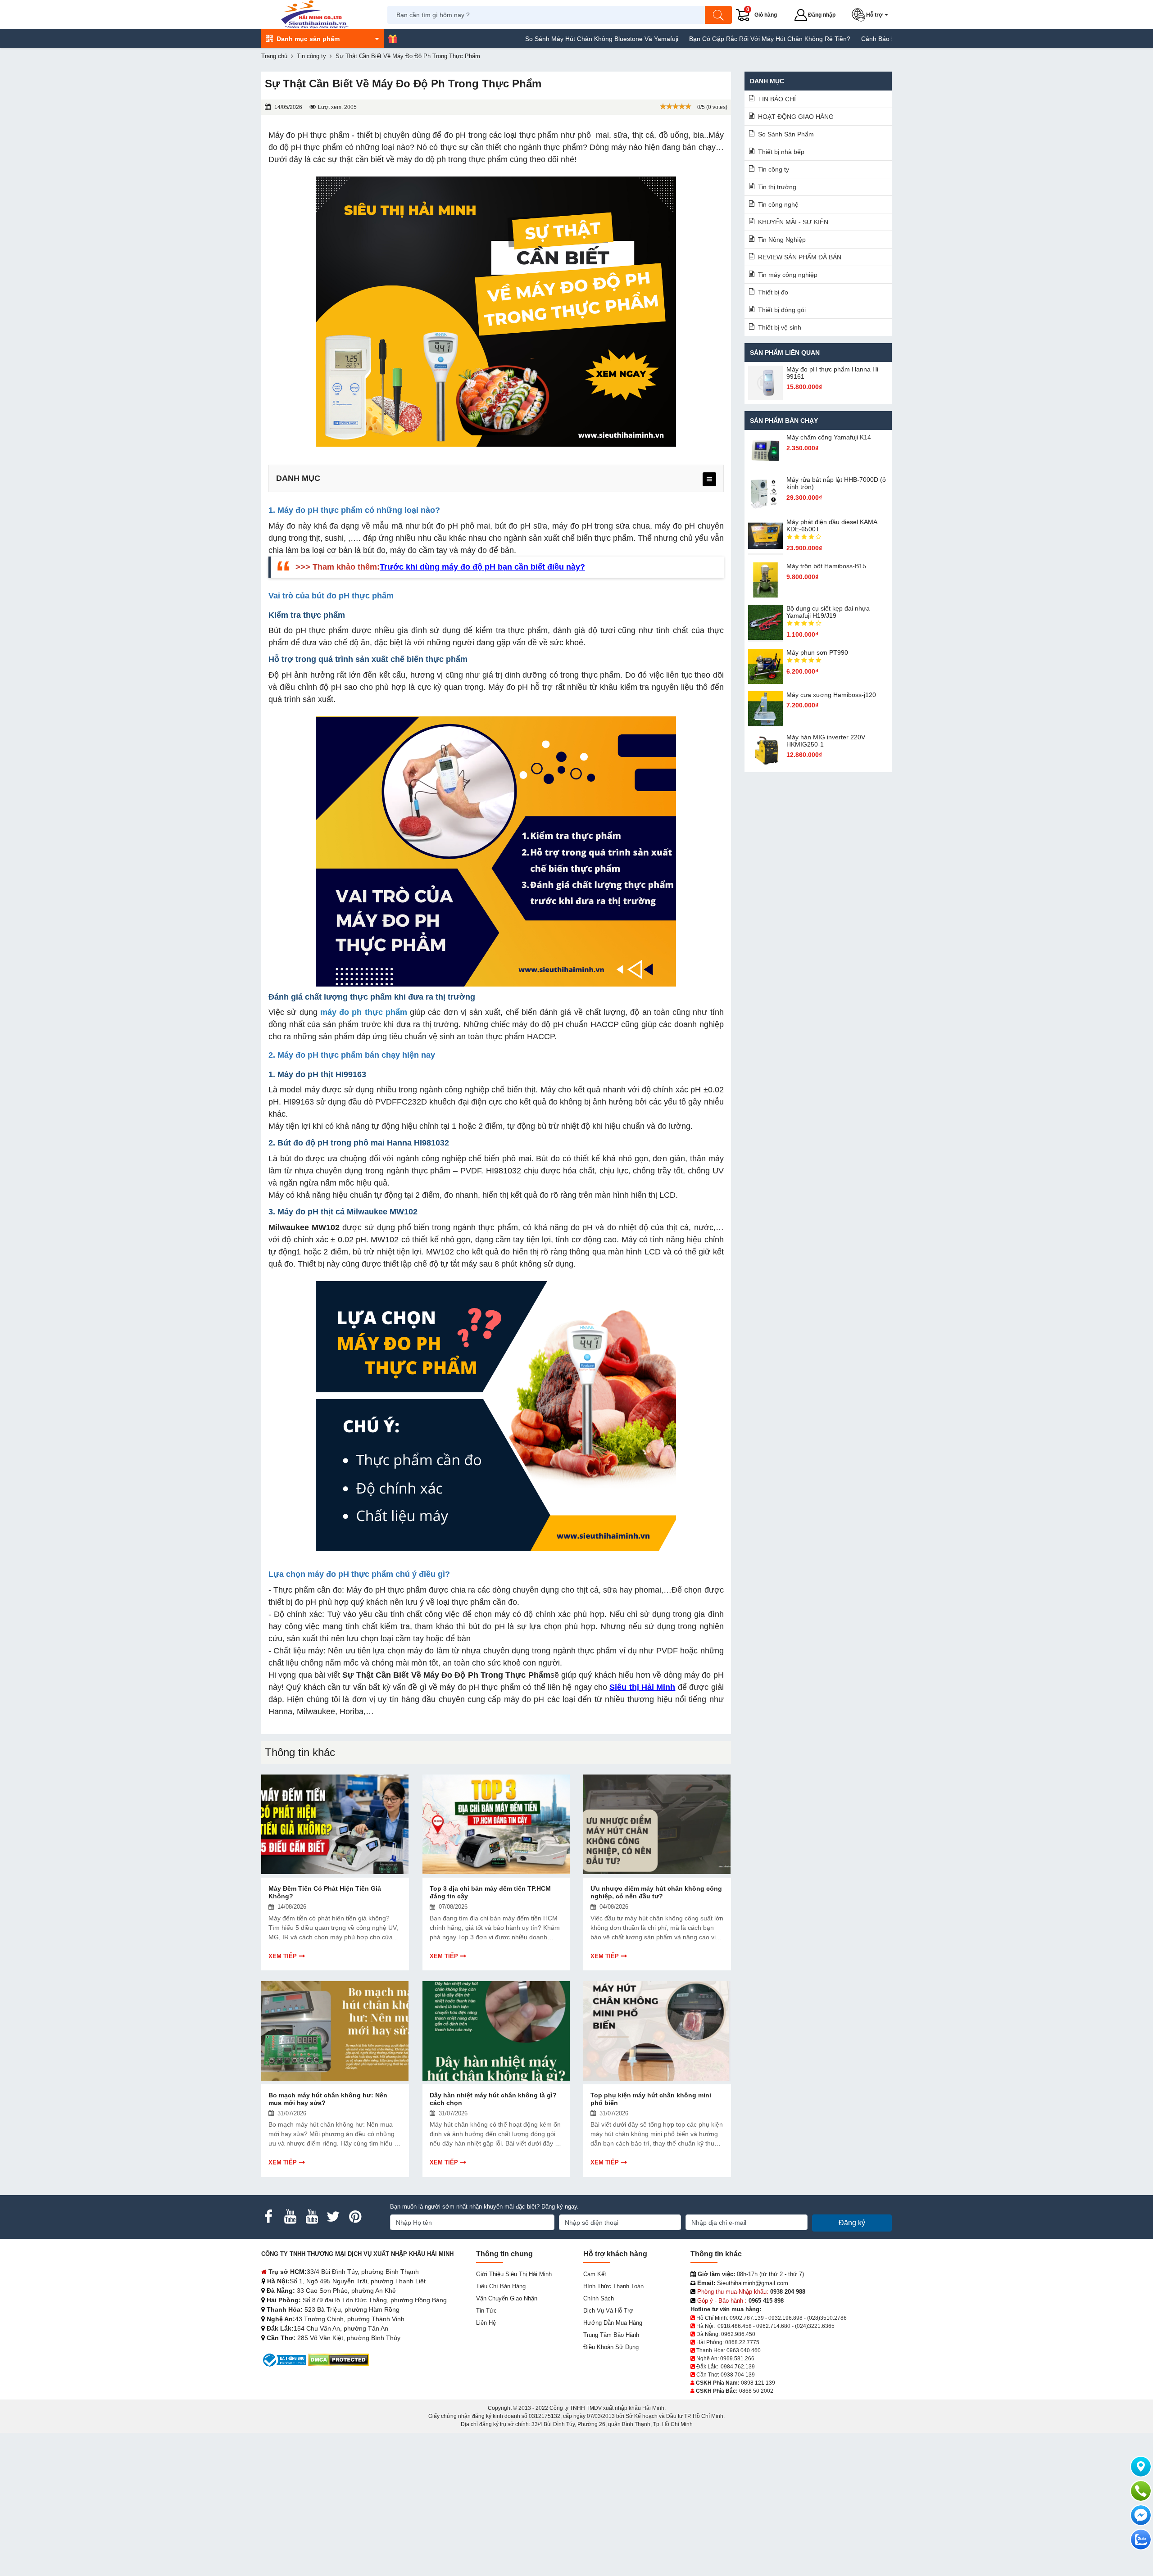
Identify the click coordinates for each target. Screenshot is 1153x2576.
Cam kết (595, 2274)
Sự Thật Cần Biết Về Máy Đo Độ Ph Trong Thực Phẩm (446, 1675)
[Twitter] (333, 2217)
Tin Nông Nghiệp (782, 240)
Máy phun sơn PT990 (817, 652)
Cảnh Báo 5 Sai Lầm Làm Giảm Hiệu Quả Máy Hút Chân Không (869, 39)
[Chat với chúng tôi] (1141, 2540)
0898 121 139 (758, 2383)
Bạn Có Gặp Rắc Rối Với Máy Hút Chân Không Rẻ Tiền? (686, 39)
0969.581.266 (737, 2359)
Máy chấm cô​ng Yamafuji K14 (829, 437)
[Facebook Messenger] (1141, 2515)
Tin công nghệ (778, 204)
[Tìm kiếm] (718, 15)
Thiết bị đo (773, 292)
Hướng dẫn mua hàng (613, 2323)
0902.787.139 (747, 2318)
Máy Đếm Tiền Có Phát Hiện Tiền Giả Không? (325, 1892)
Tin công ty (774, 169)
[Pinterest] (355, 2217)
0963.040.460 (744, 2350)
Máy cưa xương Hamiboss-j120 (831, 695)
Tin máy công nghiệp (788, 275)
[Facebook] (268, 2217)
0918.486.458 (735, 2326)
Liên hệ (486, 2323)
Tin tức (486, 2311)
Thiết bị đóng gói (782, 310)
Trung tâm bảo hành (611, 2335)
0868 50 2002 (756, 2391)
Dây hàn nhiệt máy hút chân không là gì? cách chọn (493, 2099)
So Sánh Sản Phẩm (786, 134)
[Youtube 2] (312, 2217)
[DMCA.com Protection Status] (338, 2360)
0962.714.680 (773, 2326)
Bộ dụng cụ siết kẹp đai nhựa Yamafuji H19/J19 (828, 612)
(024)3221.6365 (815, 2326)
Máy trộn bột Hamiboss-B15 (826, 566)
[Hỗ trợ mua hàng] (1141, 2491)
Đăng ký (852, 2223)
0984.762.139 (738, 2367)
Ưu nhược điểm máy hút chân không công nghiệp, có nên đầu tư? (656, 1892)
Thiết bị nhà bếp (781, 152)
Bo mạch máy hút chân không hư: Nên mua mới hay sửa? (328, 2099)
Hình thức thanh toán (613, 2286)
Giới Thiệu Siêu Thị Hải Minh (514, 2274)
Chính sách (599, 2298)
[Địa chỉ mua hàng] (1141, 2467)
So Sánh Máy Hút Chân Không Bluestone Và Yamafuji (518, 39)
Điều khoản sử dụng (611, 2347)
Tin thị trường (777, 187)
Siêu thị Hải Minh (642, 1687)
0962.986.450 (738, 2334)
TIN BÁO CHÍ (777, 99)
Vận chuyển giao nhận (507, 2298)
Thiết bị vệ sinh (780, 327)
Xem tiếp (283, 1956)
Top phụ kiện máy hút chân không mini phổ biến (651, 2099)
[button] (872, 15)
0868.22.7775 (742, 2342)
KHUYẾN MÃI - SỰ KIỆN (793, 222)
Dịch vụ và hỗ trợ (608, 2311)
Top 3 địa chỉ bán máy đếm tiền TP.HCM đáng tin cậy (490, 1892)
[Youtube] (290, 2217)
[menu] (709, 479)
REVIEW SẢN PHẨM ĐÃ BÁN (800, 257)
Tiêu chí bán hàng (501, 2286)
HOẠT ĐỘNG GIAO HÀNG (796, 117)
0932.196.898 (785, 2318)
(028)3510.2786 (827, 2318)
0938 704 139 (738, 2375)
